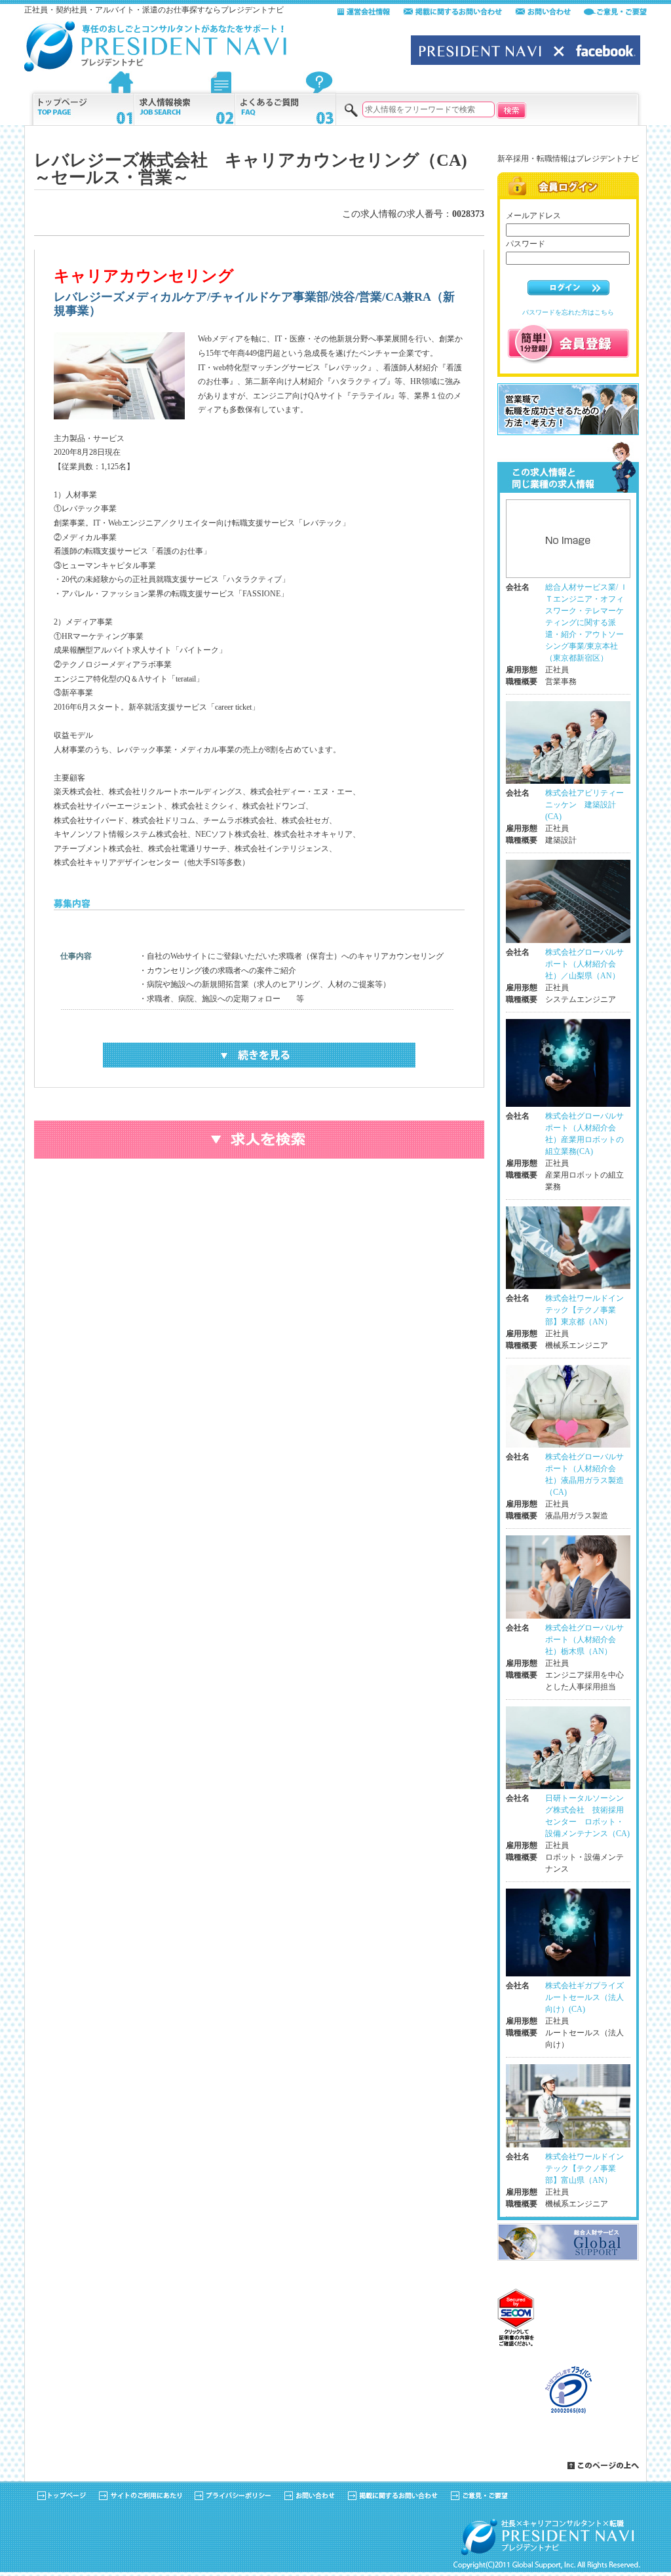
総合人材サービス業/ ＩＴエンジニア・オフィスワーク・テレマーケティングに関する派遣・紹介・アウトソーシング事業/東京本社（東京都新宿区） (586, 623)
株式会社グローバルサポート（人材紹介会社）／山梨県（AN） (585, 964)
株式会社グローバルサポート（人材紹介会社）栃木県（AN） (585, 1640)
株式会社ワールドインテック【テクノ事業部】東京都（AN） (585, 1310)
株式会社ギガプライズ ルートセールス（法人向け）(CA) (585, 1997)
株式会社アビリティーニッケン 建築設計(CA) (585, 805)
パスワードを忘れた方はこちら (568, 312)
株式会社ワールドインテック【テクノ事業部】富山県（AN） (585, 2168)
